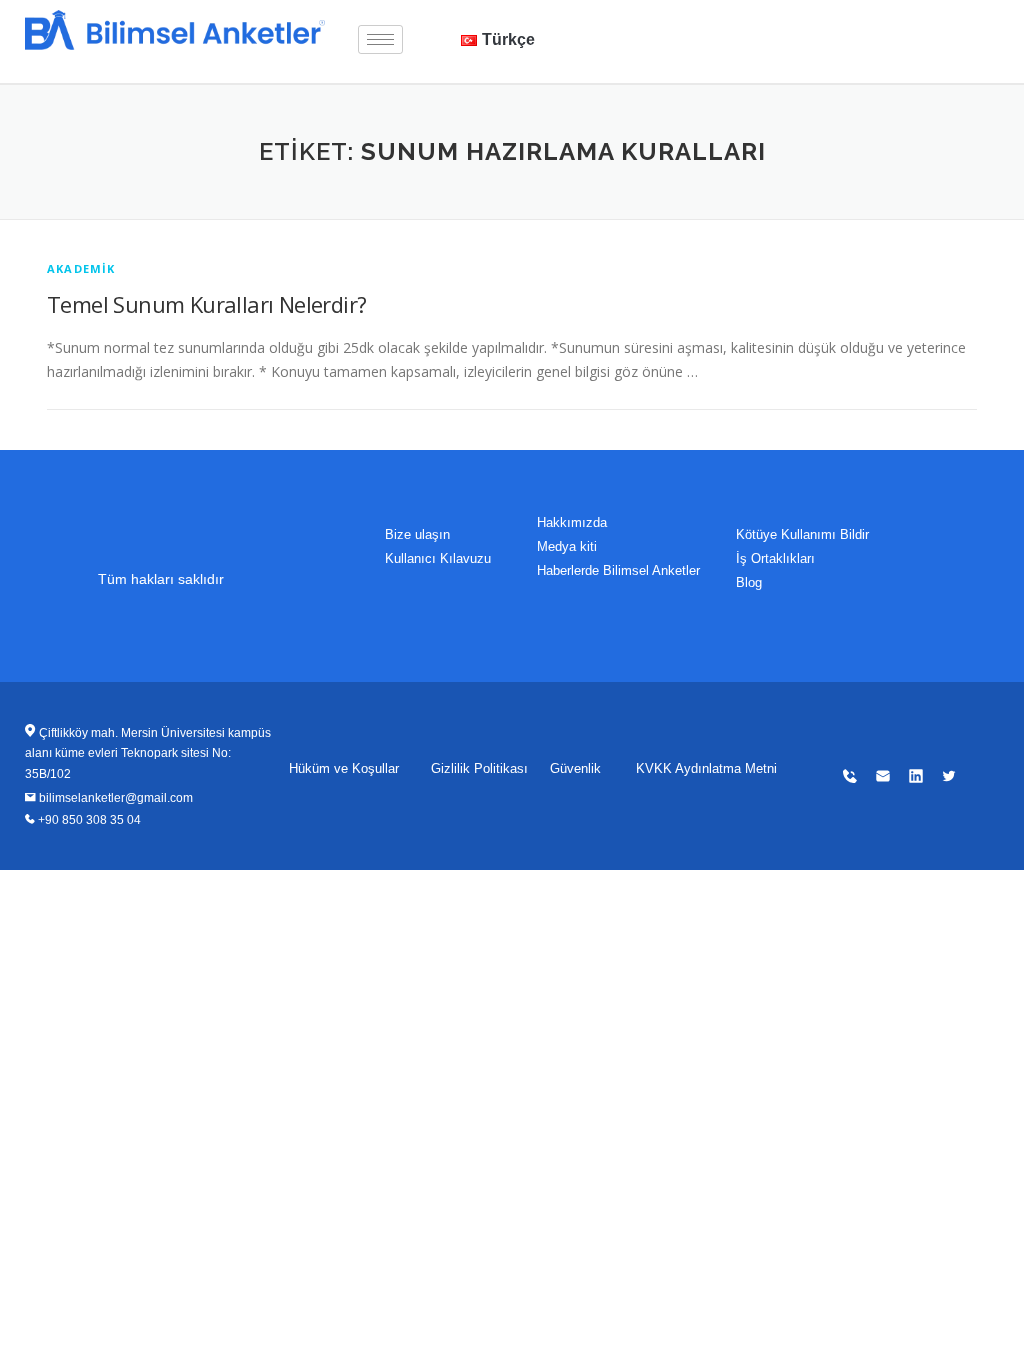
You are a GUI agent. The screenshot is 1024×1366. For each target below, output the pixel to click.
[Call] (787, 30)
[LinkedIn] (875, 30)
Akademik (81, 268)
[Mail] (831, 30)
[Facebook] (919, 30)
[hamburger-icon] (380, 39)
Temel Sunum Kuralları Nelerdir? (206, 304)
